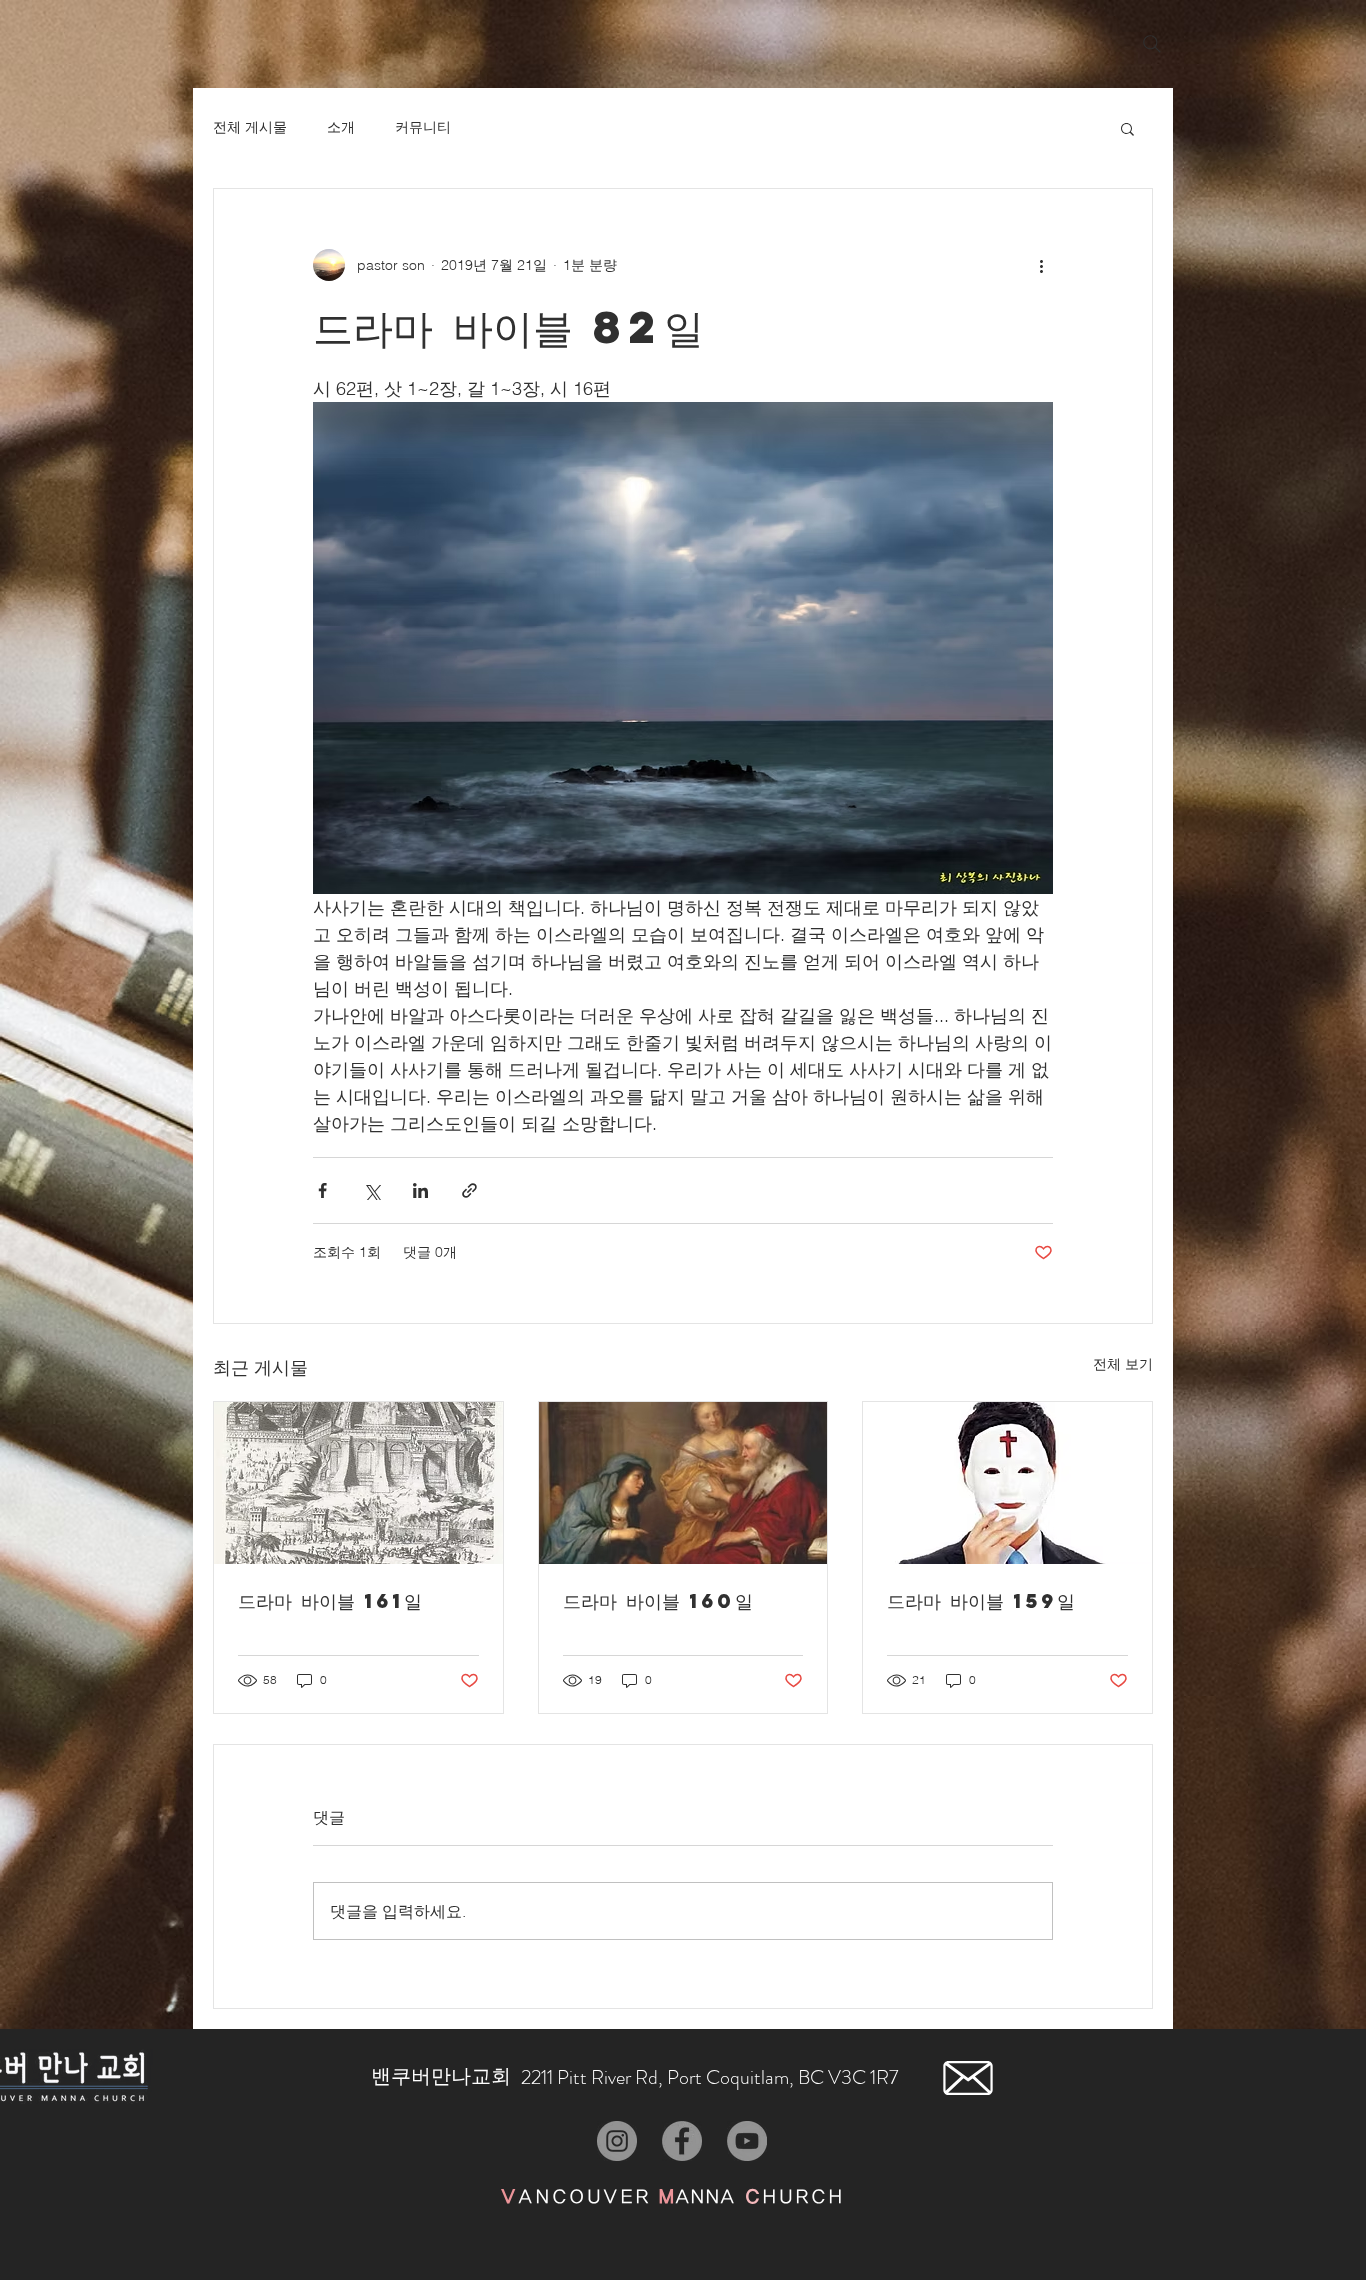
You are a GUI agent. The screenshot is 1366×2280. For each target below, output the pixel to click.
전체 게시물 (250, 127)
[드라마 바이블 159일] (1007, 1483)
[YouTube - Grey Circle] (747, 2141)
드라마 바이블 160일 (658, 1600)
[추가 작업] (1041, 265)
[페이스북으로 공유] (322, 1190)
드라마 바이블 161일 (330, 1600)
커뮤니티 (423, 127)
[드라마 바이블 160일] (683, 1483)
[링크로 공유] (469, 1190)
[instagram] (617, 2141)
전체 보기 (1123, 1364)
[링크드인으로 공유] (420, 1190)
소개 (341, 127)
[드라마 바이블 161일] (358, 1483)
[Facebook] (682, 2141)
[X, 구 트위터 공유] (371, 1190)
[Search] (1152, 44)
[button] (1127, 128)
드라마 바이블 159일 (981, 1600)
